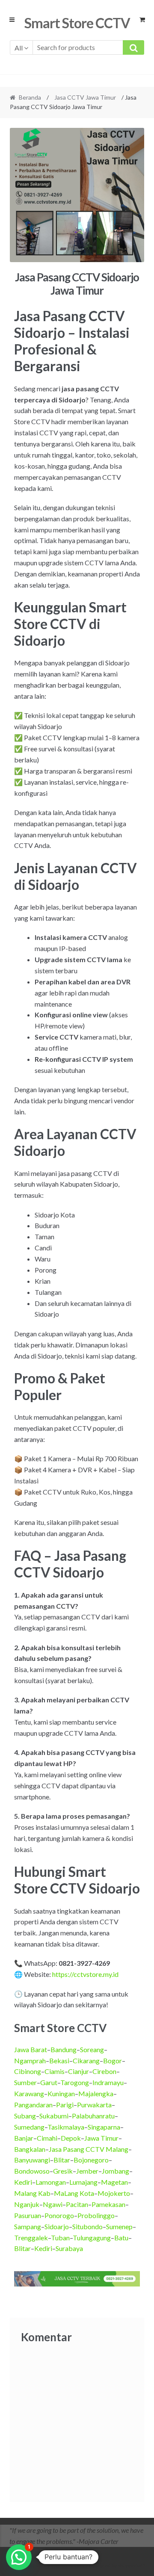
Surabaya (69, 2248)
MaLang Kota (74, 2193)
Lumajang (83, 2182)
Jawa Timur (101, 2138)
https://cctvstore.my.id (85, 1974)
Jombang (115, 2171)
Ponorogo (59, 2215)
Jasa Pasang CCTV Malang (89, 2149)
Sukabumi (54, 2116)
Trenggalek (31, 2238)
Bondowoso (32, 2171)
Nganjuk (27, 2204)
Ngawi (53, 2204)
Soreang (92, 2049)
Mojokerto (114, 2193)
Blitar (62, 2160)
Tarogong (75, 2082)
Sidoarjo (57, 2226)
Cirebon (104, 2071)
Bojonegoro (91, 2160)
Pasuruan (28, 2215)
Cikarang (86, 2061)
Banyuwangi (32, 2160)
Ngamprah (30, 2061)
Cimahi (47, 2138)
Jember (87, 2171)
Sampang (28, 2226)
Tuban (60, 2238)
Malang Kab (32, 2193)
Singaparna (104, 2127)
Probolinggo (96, 2215)
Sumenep (119, 2226)
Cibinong (28, 2071)
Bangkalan (30, 2149)
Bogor (113, 2061)
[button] (19, 2557)
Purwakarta (94, 2105)
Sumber (25, 2082)
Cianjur (78, 2071)
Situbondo (87, 2226)
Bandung (64, 2049)
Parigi (65, 2105)
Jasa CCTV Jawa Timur (85, 97)
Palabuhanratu (93, 2116)
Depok (71, 2138)
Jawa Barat (31, 2049)
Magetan (114, 2182)
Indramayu (108, 2082)
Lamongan (51, 2182)
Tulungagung (92, 2238)
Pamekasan (108, 2204)
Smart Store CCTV (77, 23)
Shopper (79, 2566)
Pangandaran (33, 2105)
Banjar (24, 2138)
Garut (49, 2082)
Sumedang (29, 2127)
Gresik (63, 2171)
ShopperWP (131, 2566)
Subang (25, 2116)
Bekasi (59, 2061)
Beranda (30, 97)
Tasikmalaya (66, 2127)
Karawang (29, 2093)
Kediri (23, 2182)
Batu (121, 2238)
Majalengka (96, 2093)
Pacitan (77, 2204)
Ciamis (55, 2071)
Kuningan (61, 2093)
